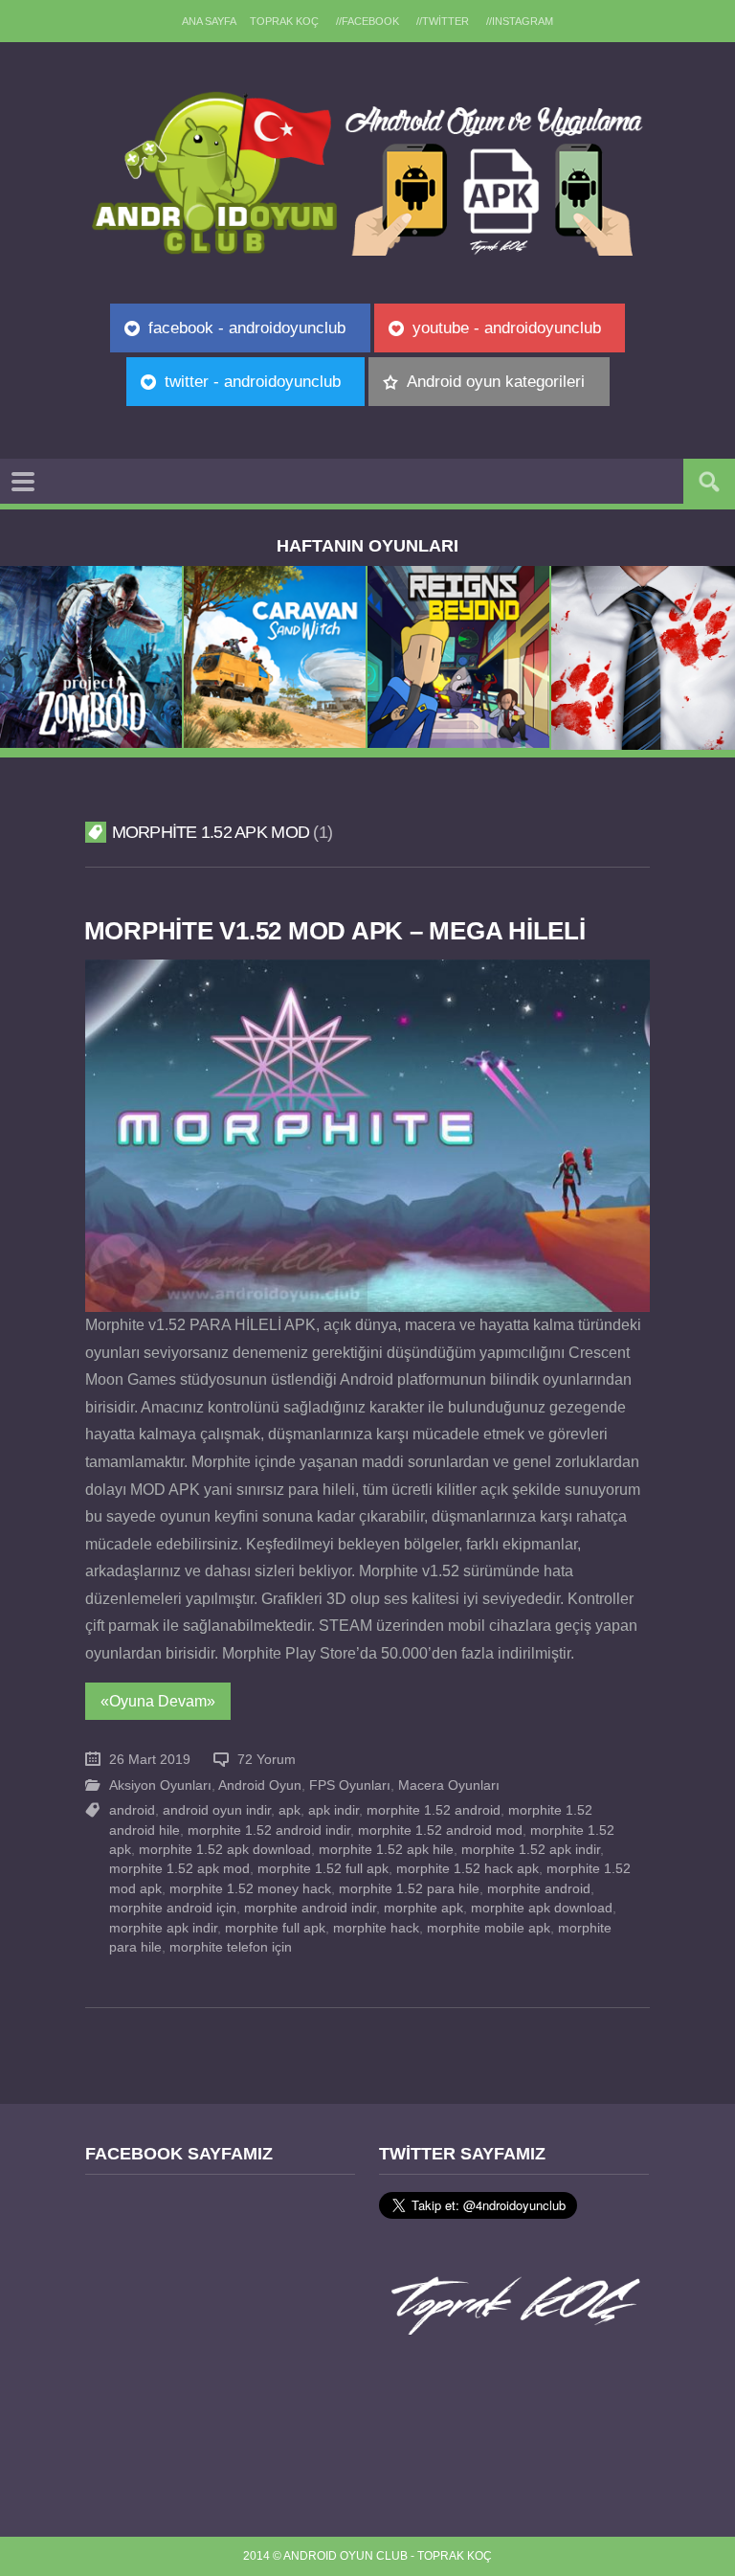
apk (290, 1810)
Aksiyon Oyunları (160, 1785)
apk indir (334, 1810)
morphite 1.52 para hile (409, 1889)
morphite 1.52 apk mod (179, 1869)
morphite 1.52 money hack (250, 1889)
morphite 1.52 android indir (269, 1830)
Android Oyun (260, 1785)
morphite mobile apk (489, 1928)
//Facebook (367, 21)
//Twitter (443, 21)
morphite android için (173, 1908)
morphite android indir (310, 1908)
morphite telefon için (231, 1947)
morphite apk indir (163, 1928)
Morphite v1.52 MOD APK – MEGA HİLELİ (335, 931)
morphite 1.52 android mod (440, 1830)
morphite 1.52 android (434, 1810)
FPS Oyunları (350, 1785)
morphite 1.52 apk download (225, 1850)
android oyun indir (217, 1810)
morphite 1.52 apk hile (386, 1850)
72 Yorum (267, 1760)
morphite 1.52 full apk (323, 1869)
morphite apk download (542, 1908)
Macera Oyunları (449, 1785)
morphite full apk (275, 1928)
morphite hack (376, 1928)
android (132, 1810)
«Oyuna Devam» (158, 1701)
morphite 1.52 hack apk (468, 1869)
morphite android (539, 1889)
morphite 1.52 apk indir (531, 1850)
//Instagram (520, 21)
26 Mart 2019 (150, 1760)
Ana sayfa (209, 21)
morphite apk (423, 1908)
